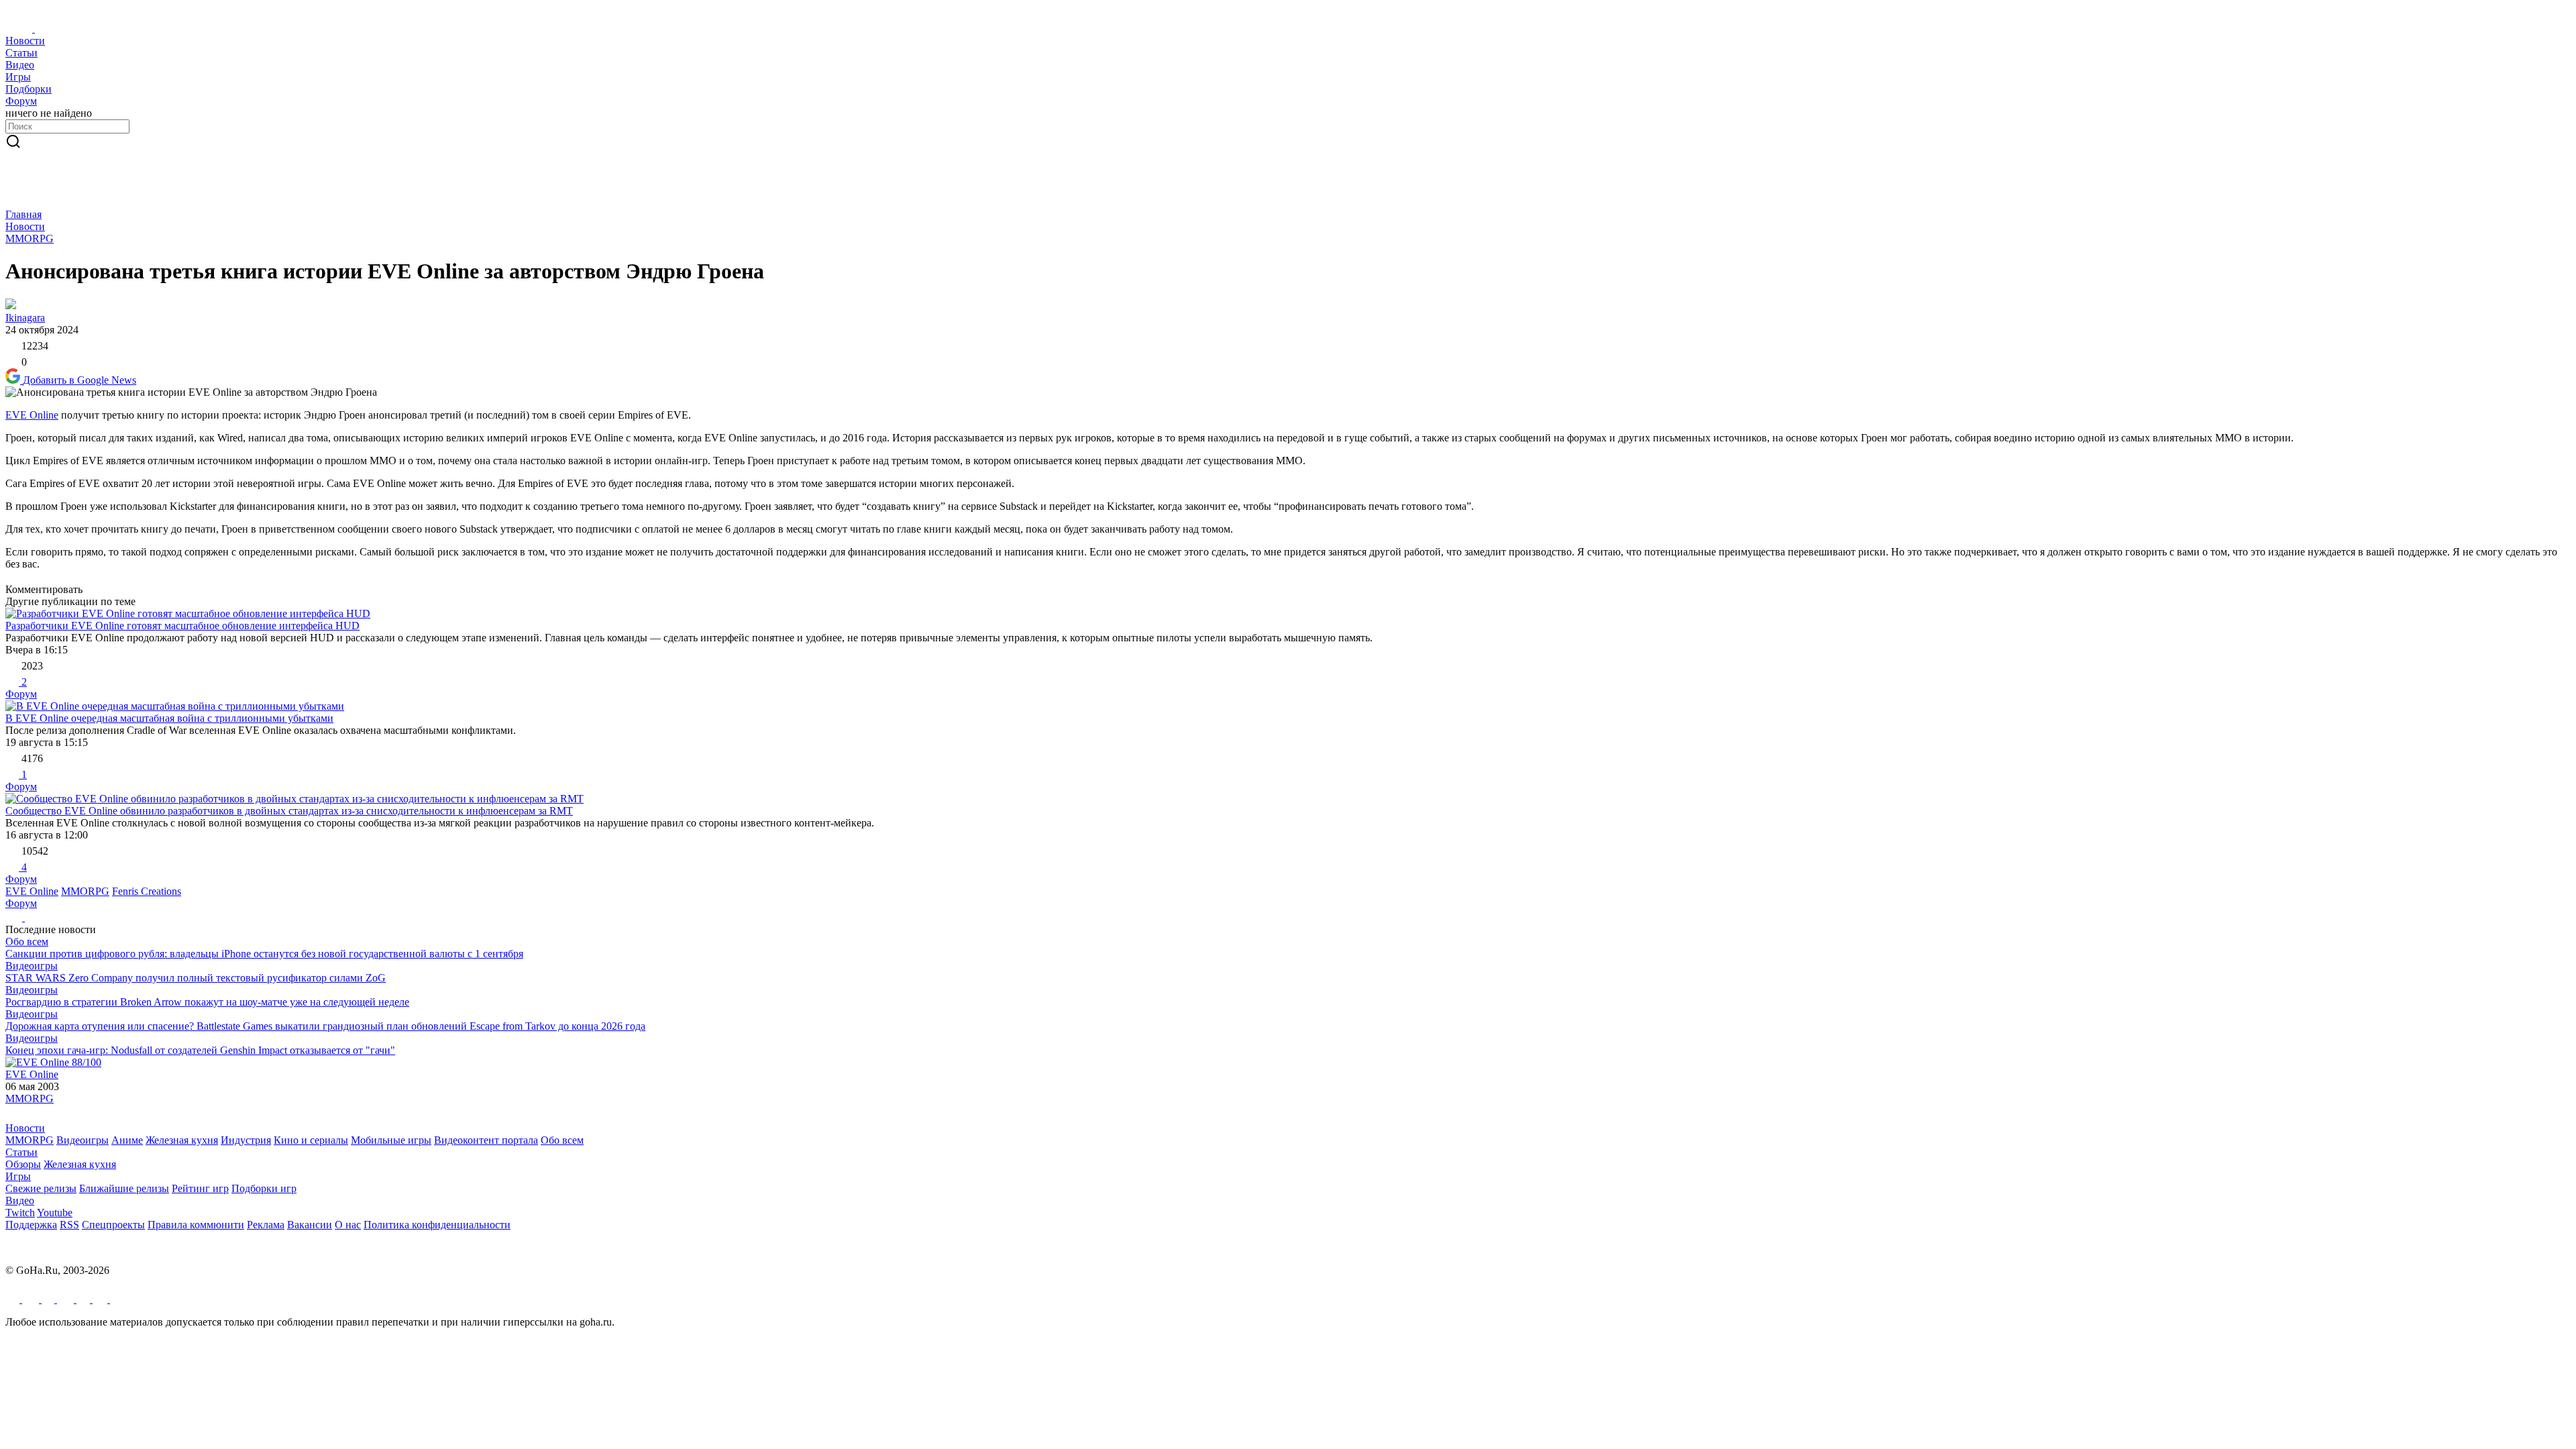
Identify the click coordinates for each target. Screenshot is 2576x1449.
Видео (20, 1200)
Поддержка (31, 1225)
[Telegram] (14, 1299)
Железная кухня (182, 1140)
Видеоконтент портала (486, 1140)
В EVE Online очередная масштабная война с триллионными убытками (169, 718)
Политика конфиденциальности (437, 1225)
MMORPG (30, 238)
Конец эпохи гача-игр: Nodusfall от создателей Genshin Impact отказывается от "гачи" (200, 1050)
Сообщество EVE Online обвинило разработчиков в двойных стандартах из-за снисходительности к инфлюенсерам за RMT (289, 811)
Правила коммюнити (196, 1225)
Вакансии (310, 1225)
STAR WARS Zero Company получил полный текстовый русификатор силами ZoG (196, 978)
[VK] (67, 1299)
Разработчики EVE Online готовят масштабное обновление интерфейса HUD (182, 626)
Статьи (21, 1152)
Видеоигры (32, 966)
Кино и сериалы (311, 1140)
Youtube (55, 1213)
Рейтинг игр (200, 1188)
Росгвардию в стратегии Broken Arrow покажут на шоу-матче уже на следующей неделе (207, 1002)
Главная (23, 214)
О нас (348, 1225)
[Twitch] (49, 1299)
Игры (18, 1176)
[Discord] (85, 1299)
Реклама (266, 1225)
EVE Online (32, 415)
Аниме (127, 1140)
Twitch (20, 1213)
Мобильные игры (391, 1140)
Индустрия (246, 1140)
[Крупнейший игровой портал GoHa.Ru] (41, 29)
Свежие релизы (41, 1188)
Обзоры (23, 1164)
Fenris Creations (147, 891)
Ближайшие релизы (124, 1188)
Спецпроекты (113, 1225)
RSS (69, 1225)
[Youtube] (32, 1299)
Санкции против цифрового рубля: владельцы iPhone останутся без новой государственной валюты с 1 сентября (264, 954)
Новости (25, 226)
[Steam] (101, 1299)
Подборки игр (264, 1188)
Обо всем (27, 942)
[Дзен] (117, 1299)
